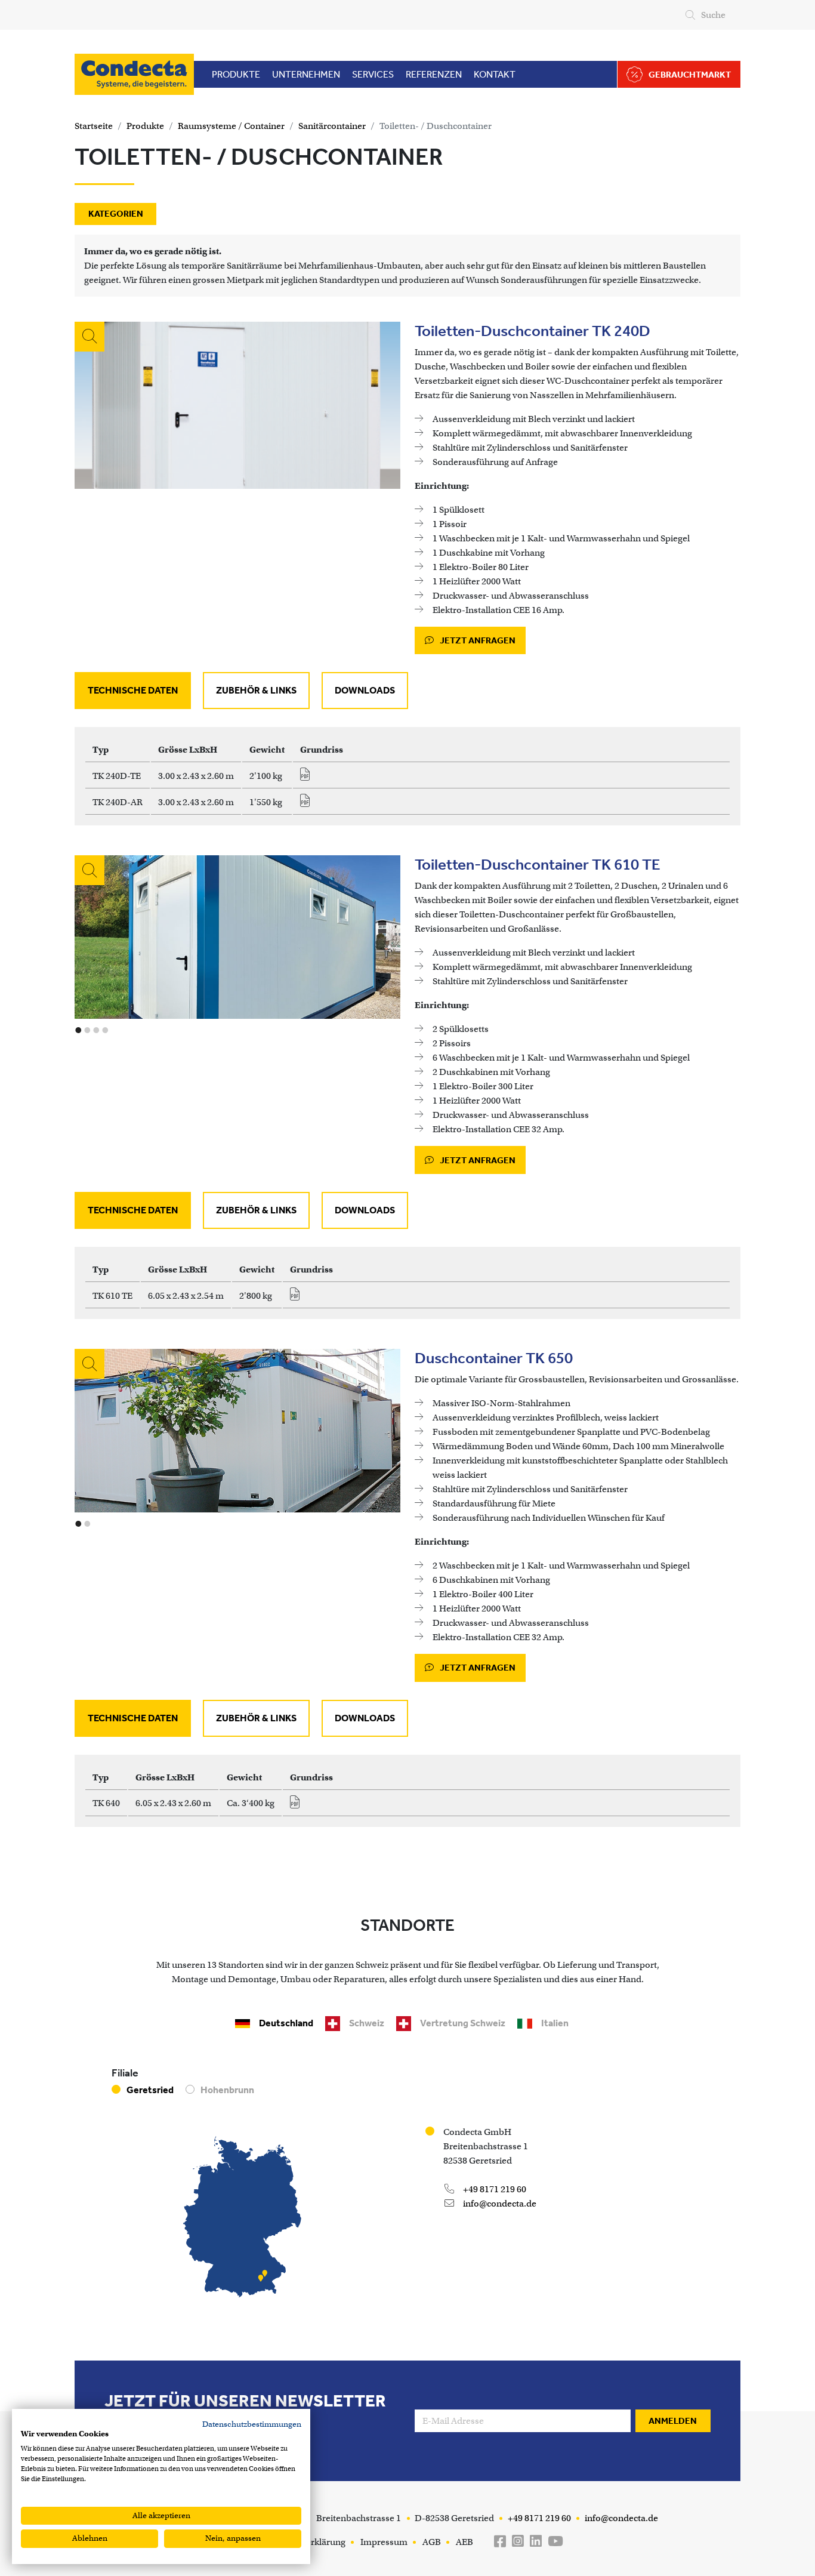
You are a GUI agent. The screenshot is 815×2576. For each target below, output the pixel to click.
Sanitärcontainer (332, 126)
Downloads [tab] (365, 690)
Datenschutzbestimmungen (252, 2424)
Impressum (384, 2542)
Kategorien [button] (116, 214)
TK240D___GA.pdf (309, 804)
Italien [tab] (555, 2023)
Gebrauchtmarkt (690, 75)
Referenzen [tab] (434, 74)
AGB (432, 2542)
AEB (464, 2542)
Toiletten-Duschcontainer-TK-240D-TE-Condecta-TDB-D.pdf (309, 778)
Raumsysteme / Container (231, 126)
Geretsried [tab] (150, 2090)
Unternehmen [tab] (306, 74)
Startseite (94, 126)
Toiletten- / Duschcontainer (436, 126)
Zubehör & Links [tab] (256, 690)
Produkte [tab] (236, 74)
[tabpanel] (407, 776)
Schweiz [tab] (367, 2023)
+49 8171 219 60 (494, 2189)
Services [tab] (373, 74)
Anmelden (673, 2421)
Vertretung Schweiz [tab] (463, 2023)
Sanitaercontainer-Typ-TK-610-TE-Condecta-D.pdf (299, 1298)
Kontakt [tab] (495, 74)
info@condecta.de (499, 2204)
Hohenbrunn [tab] (227, 2090)
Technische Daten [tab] (133, 690)
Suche (713, 15)
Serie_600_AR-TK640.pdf (299, 1805)
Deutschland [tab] (286, 2023)
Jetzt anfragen (477, 640)
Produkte (145, 126)
